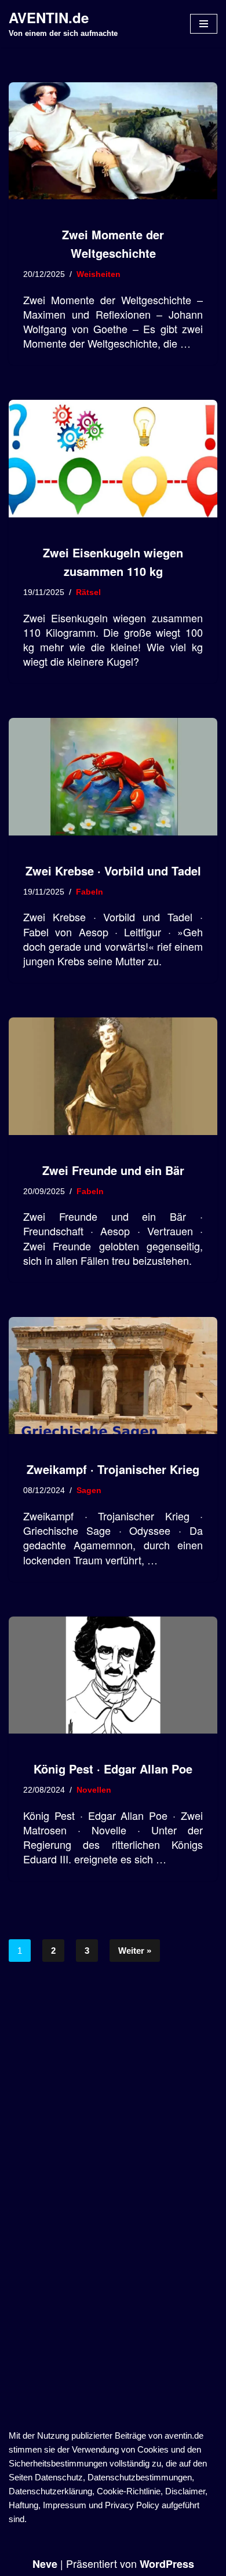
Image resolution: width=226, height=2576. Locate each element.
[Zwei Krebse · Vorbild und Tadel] (113, 777)
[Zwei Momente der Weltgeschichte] (113, 141)
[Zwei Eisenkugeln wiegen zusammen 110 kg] (113, 459)
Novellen (94, 1790)
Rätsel (88, 592)
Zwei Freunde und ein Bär (113, 1170)
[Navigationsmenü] (204, 24)
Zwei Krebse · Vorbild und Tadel (113, 871)
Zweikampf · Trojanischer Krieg (113, 1469)
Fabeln (90, 892)
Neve (45, 2564)
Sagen (89, 1490)
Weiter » (135, 1951)
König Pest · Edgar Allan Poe (113, 1769)
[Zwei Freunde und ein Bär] (113, 1076)
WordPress (167, 2564)
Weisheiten (99, 274)
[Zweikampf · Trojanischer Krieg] (113, 1376)
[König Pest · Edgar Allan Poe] (113, 1675)
